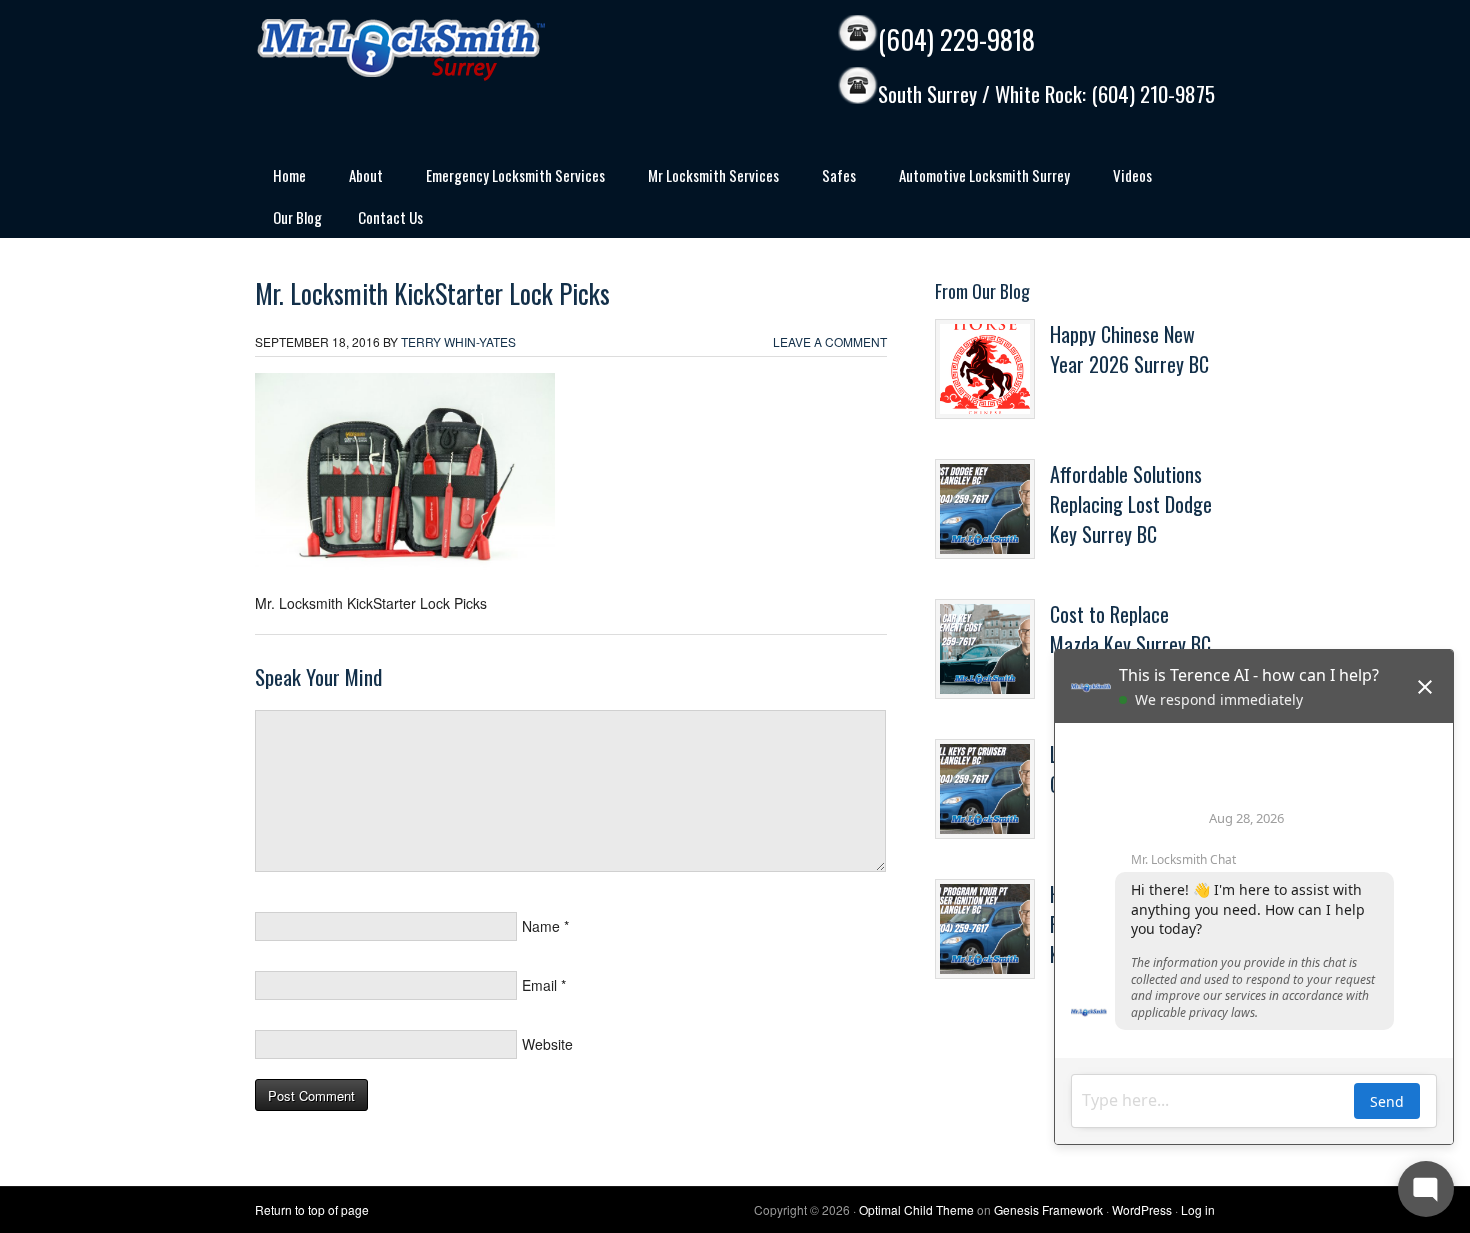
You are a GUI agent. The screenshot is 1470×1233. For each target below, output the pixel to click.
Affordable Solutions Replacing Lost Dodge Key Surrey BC (1131, 504)
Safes (830, 179)
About (357, 179)
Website (547, 1044)
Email (539, 985)
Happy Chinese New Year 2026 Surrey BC (1129, 349)
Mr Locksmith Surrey (445, 50)
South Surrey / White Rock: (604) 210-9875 (1046, 94)
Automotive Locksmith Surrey (975, 179)
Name (541, 926)
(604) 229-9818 (956, 39)
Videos (1132, 175)
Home (280, 179)
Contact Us (390, 217)
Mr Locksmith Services (704, 179)
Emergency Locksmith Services (506, 179)
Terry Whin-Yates (458, 341)
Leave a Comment (830, 341)
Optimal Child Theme (916, 1209)
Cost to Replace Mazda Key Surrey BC (1130, 629)
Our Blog (297, 217)
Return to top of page (312, 1209)
